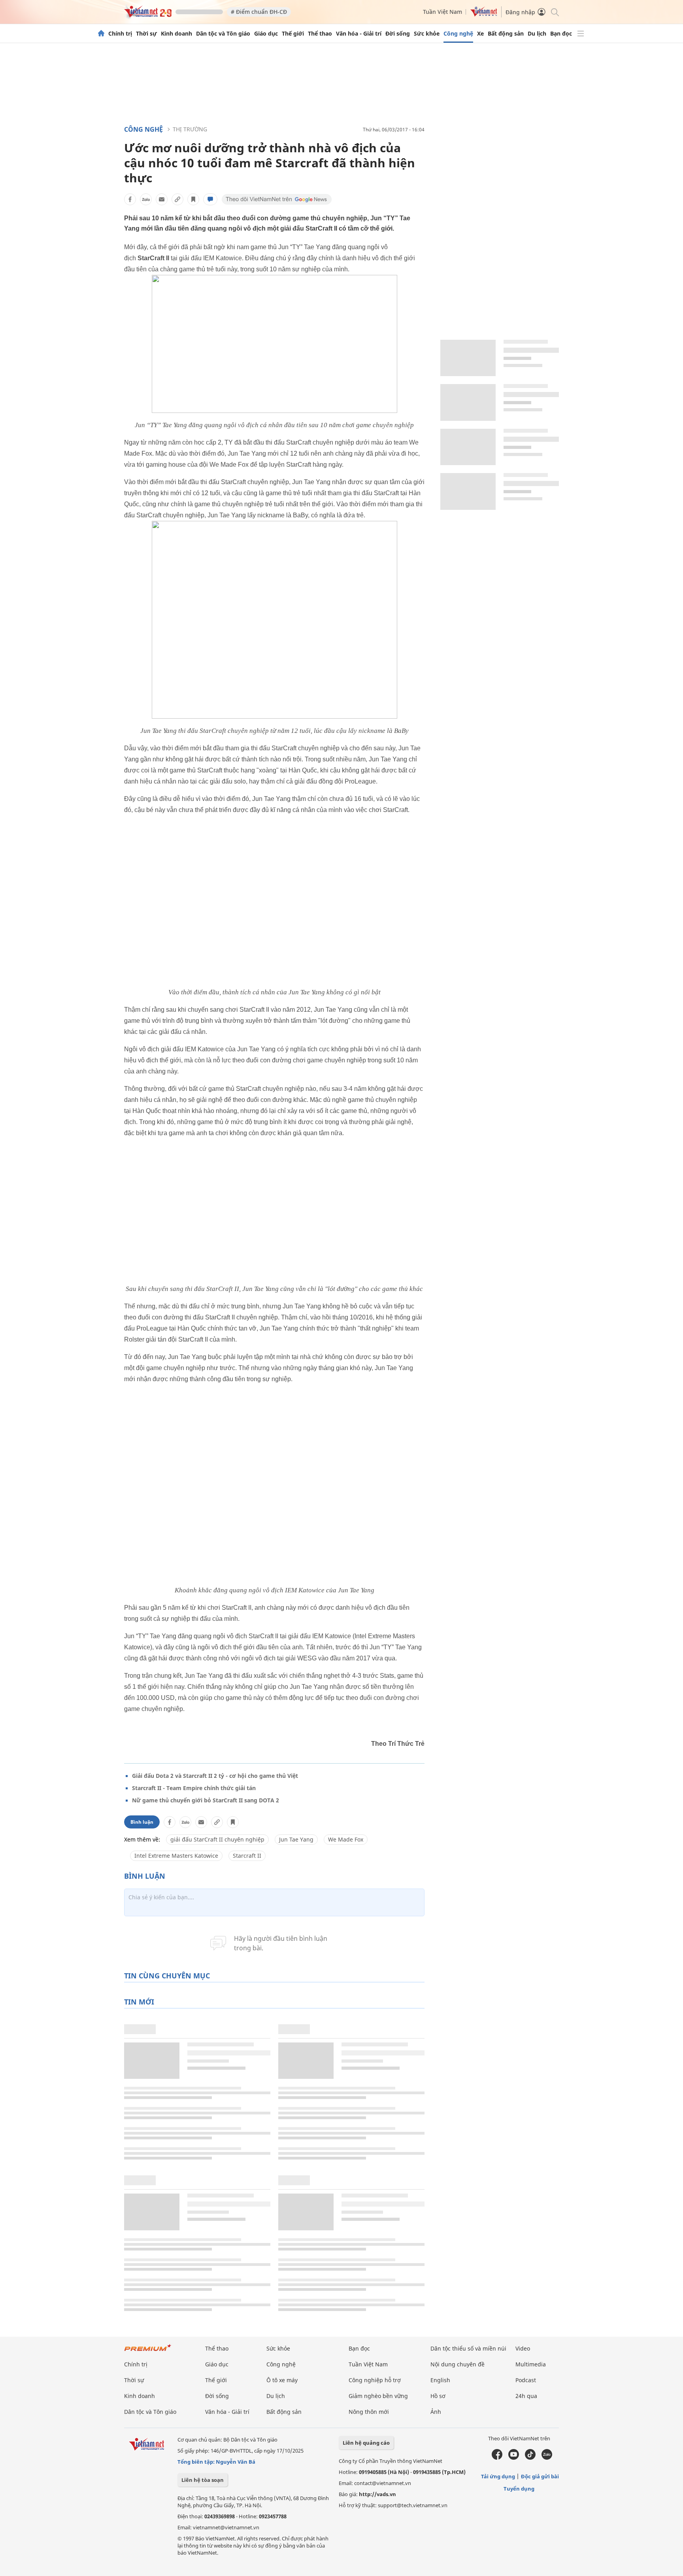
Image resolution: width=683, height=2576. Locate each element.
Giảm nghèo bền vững (378, 2396)
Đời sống (398, 34)
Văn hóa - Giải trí (359, 34)
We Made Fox (346, 1839)
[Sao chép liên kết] (177, 199)
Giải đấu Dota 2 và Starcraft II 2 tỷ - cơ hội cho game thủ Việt (215, 1776)
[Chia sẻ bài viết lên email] (162, 199)
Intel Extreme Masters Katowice (176, 1856)
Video (523, 2348)
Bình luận (142, 1822)
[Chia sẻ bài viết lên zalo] (146, 199)
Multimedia (531, 2364)
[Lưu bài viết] (193, 199)
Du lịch (537, 34)
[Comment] (210, 199)
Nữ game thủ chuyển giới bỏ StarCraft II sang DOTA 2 (206, 1800)
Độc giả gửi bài (540, 2476)
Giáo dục (266, 34)
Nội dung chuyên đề (458, 2364)
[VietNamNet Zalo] (547, 2458)
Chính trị (120, 34)
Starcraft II (247, 1856)
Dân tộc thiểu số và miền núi (468, 2348)
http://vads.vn (377, 2494)
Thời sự (146, 34)
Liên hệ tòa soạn (203, 2480)
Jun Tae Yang (296, 1839)
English (440, 2380)
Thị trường (190, 129)
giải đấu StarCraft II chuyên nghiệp (217, 1839)
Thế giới (293, 34)
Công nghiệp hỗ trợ (375, 2380)
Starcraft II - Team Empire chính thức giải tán (194, 1788)
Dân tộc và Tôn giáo (223, 34)
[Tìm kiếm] (554, 12)
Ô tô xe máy (282, 2380)
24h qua (526, 2396)
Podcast (526, 2380)
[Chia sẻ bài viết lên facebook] (130, 199)
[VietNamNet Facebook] (497, 2458)
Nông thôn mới (369, 2412)
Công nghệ (458, 34)
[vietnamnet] (148, 15)
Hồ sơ (438, 2396)
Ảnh (436, 2412)
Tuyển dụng (519, 2489)
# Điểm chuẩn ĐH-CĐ (259, 12)
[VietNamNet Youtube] (514, 2458)
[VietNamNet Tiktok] (530, 2458)
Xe (480, 34)
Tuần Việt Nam (442, 12)
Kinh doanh (176, 34)
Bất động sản (506, 34)
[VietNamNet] (101, 34)
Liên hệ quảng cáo (366, 2443)
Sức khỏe (427, 34)
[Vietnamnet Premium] (148, 2352)
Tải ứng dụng (498, 2476)
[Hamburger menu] (581, 34)
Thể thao (320, 34)
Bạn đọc (561, 34)
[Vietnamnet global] (484, 14)
